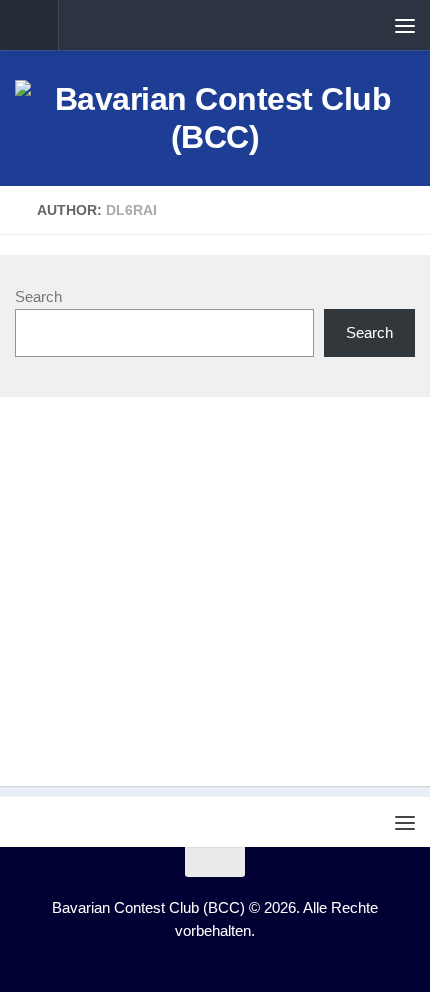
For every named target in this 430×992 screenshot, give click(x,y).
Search (38, 296)
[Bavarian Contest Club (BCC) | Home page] (215, 118)
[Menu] (405, 25)
